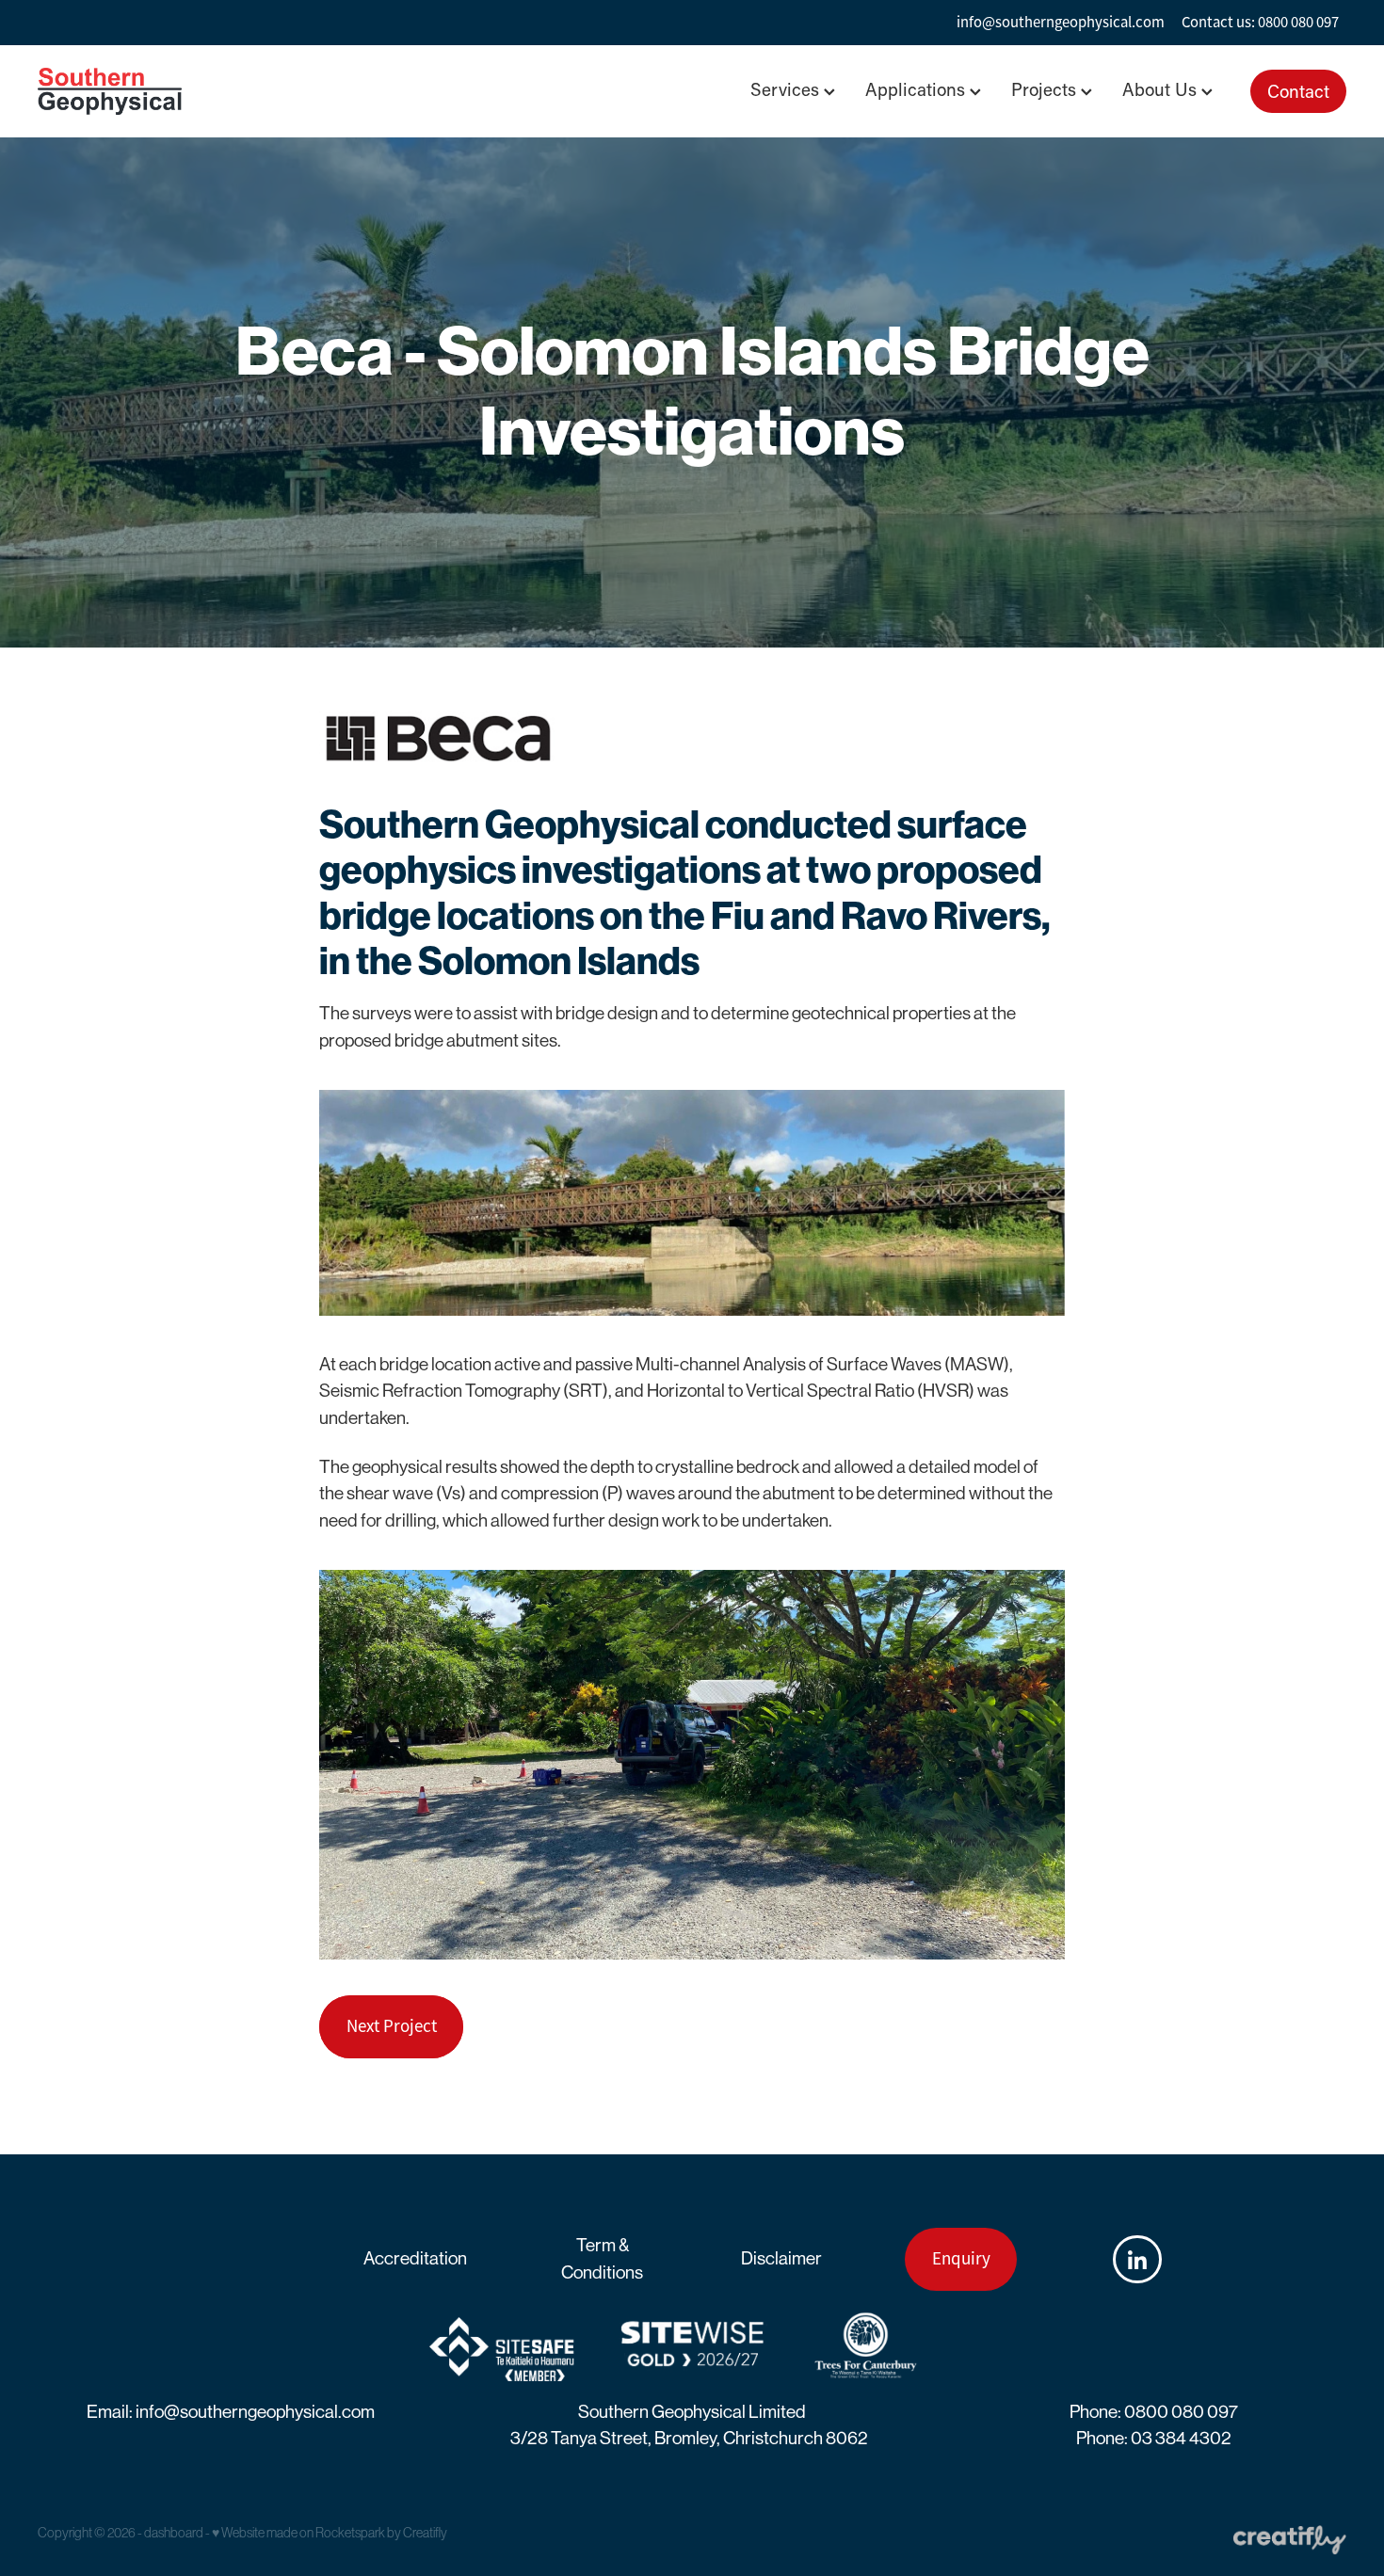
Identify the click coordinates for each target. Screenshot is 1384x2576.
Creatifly (425, 2533)
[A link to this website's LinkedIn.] (1137, 2259)
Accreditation (415, 2258)
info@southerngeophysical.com (1061, 22)
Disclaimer (781, 2258)
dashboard (174, 2533)
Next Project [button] (392, 2026)
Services (787, 89)
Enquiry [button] (961, 2259)
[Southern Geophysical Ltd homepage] (169, 91)
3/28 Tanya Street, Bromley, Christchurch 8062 (689, 2438)
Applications (917, 89)
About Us (1162, 89)
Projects (1046, 89)
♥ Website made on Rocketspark (298, 2533)
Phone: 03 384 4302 (1154, 2438)
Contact (1298, 91)
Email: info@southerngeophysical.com (231, 2412)
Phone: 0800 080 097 (1154, 2412)
